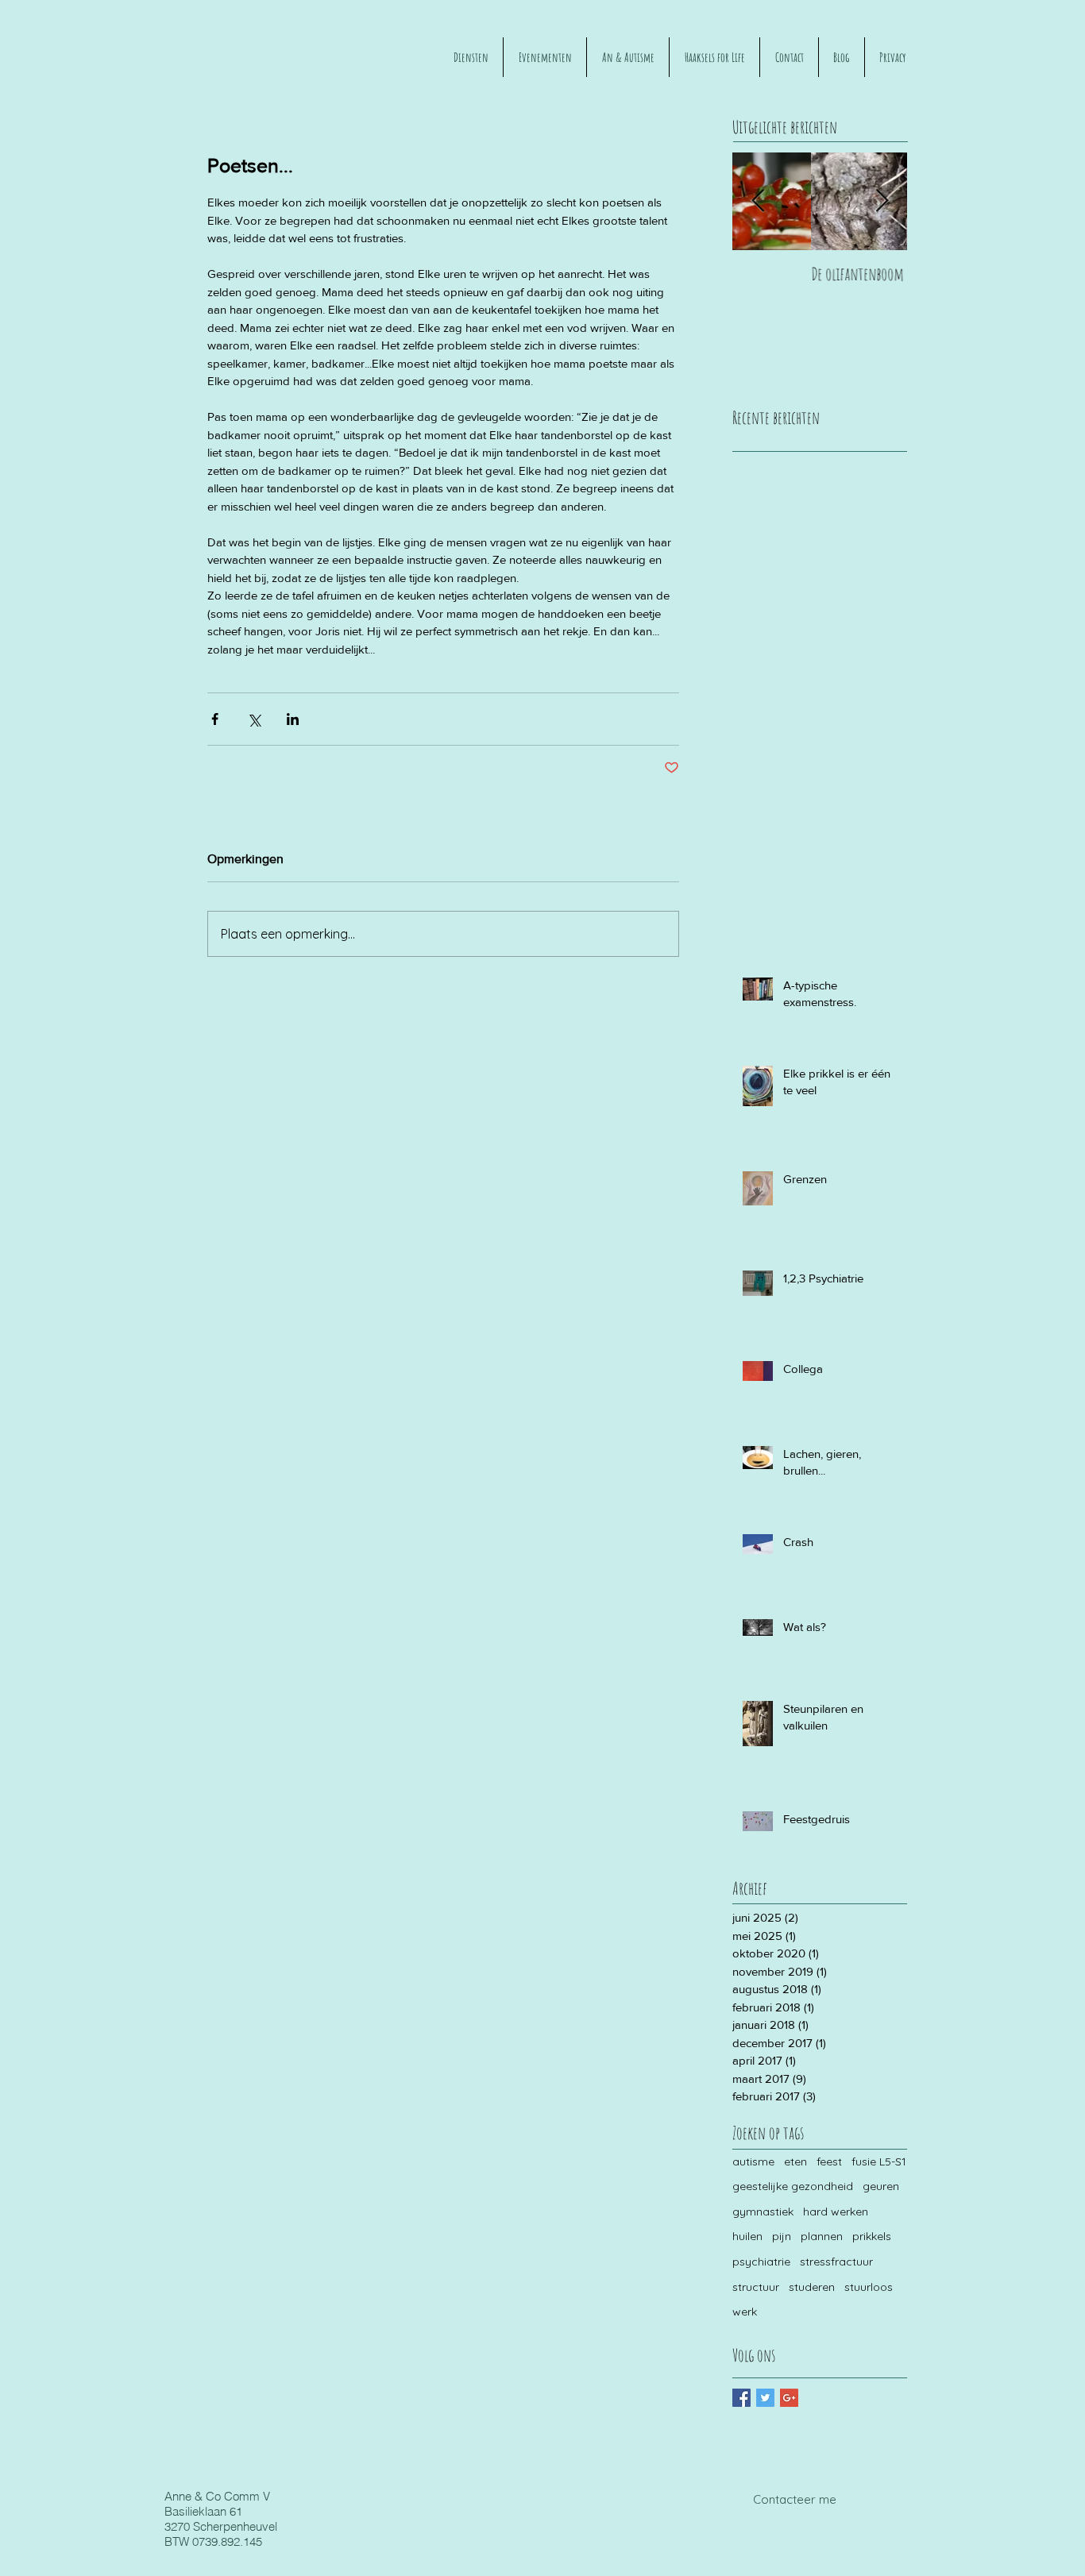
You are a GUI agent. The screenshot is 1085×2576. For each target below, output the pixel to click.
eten (795, 2161)
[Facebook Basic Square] (741, 2398)
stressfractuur (836, 2262)
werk (745, 2312)
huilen (747, 2236)
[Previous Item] (758, 201)
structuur (756, 2287)
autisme (753, 2161)
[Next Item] (882, 201)
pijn (782, 2236)
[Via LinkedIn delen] (293, 719)
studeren (812, 2287)
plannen (822, 2236)
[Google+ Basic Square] (789, 2398)
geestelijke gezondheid (793, 2186)
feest (829, 2161)
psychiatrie (761, 2262)
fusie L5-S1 (879, 2161)
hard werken (836, 2212)
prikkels (872, 2236)
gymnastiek (763, 2212)
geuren (881, 2186)
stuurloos (869, 2287)
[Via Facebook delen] (215, 719)
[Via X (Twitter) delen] (254, 719)
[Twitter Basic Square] (765, 2398)
